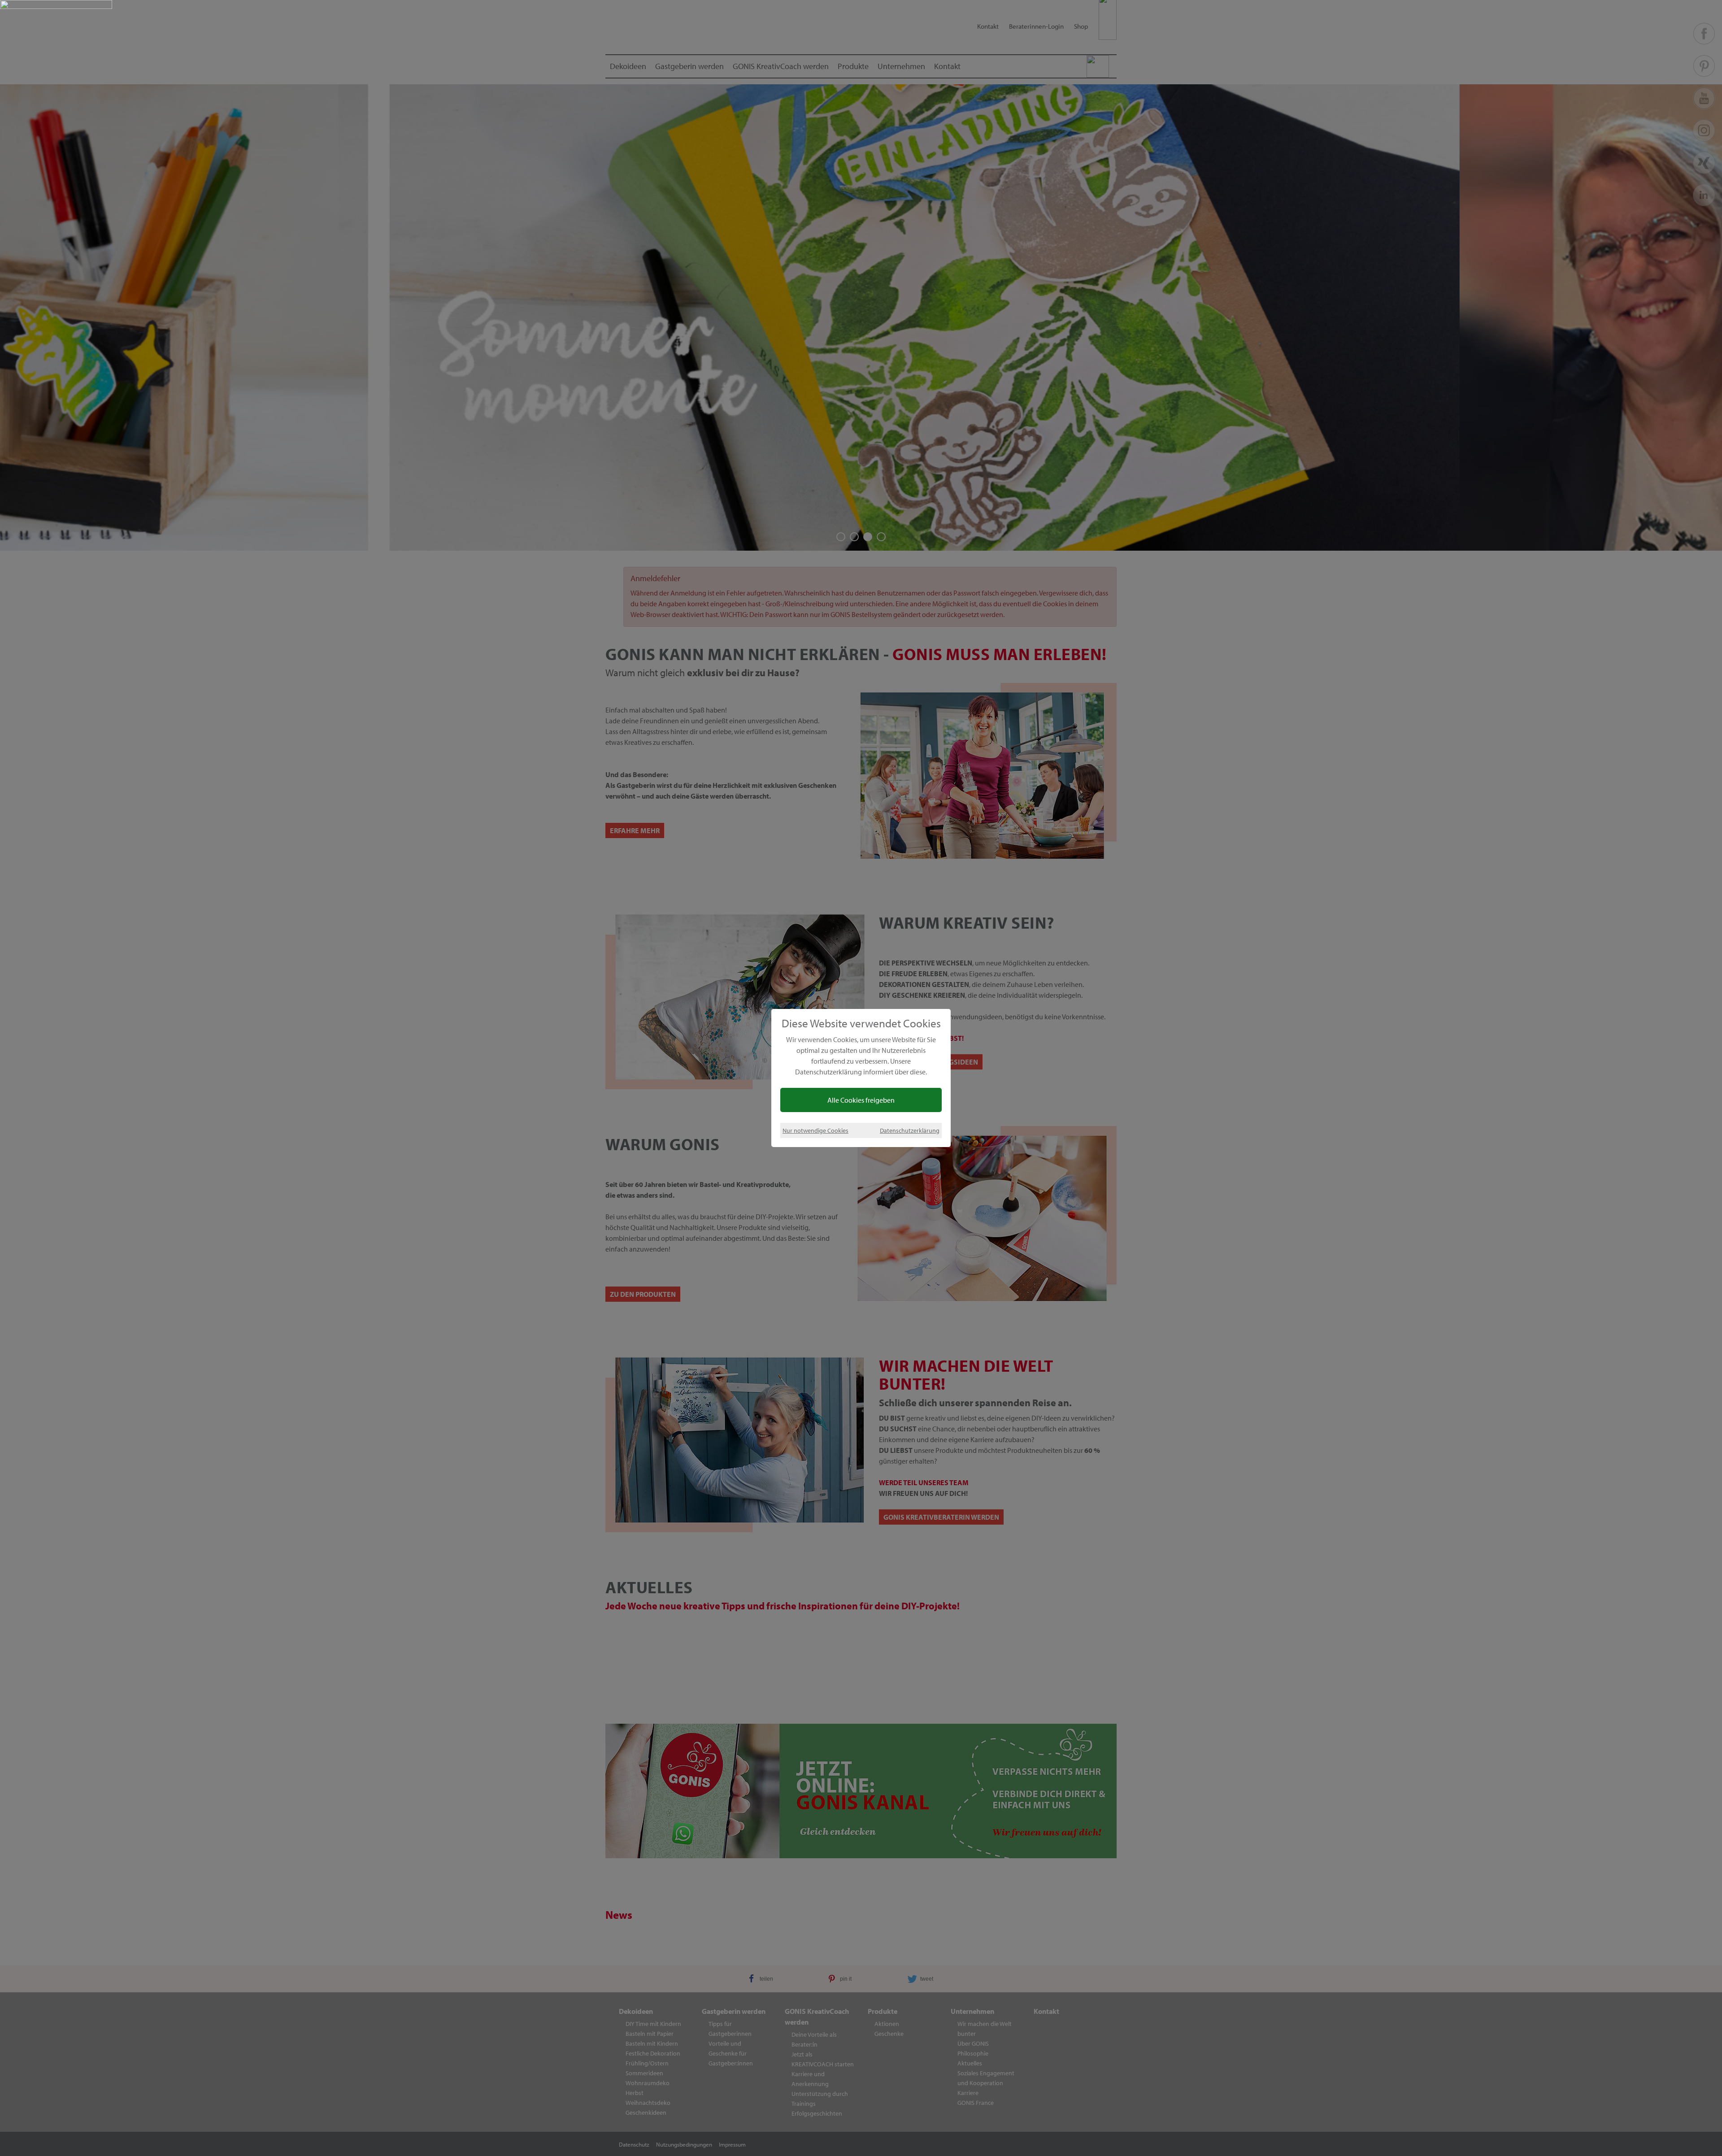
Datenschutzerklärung (910, 1130)
